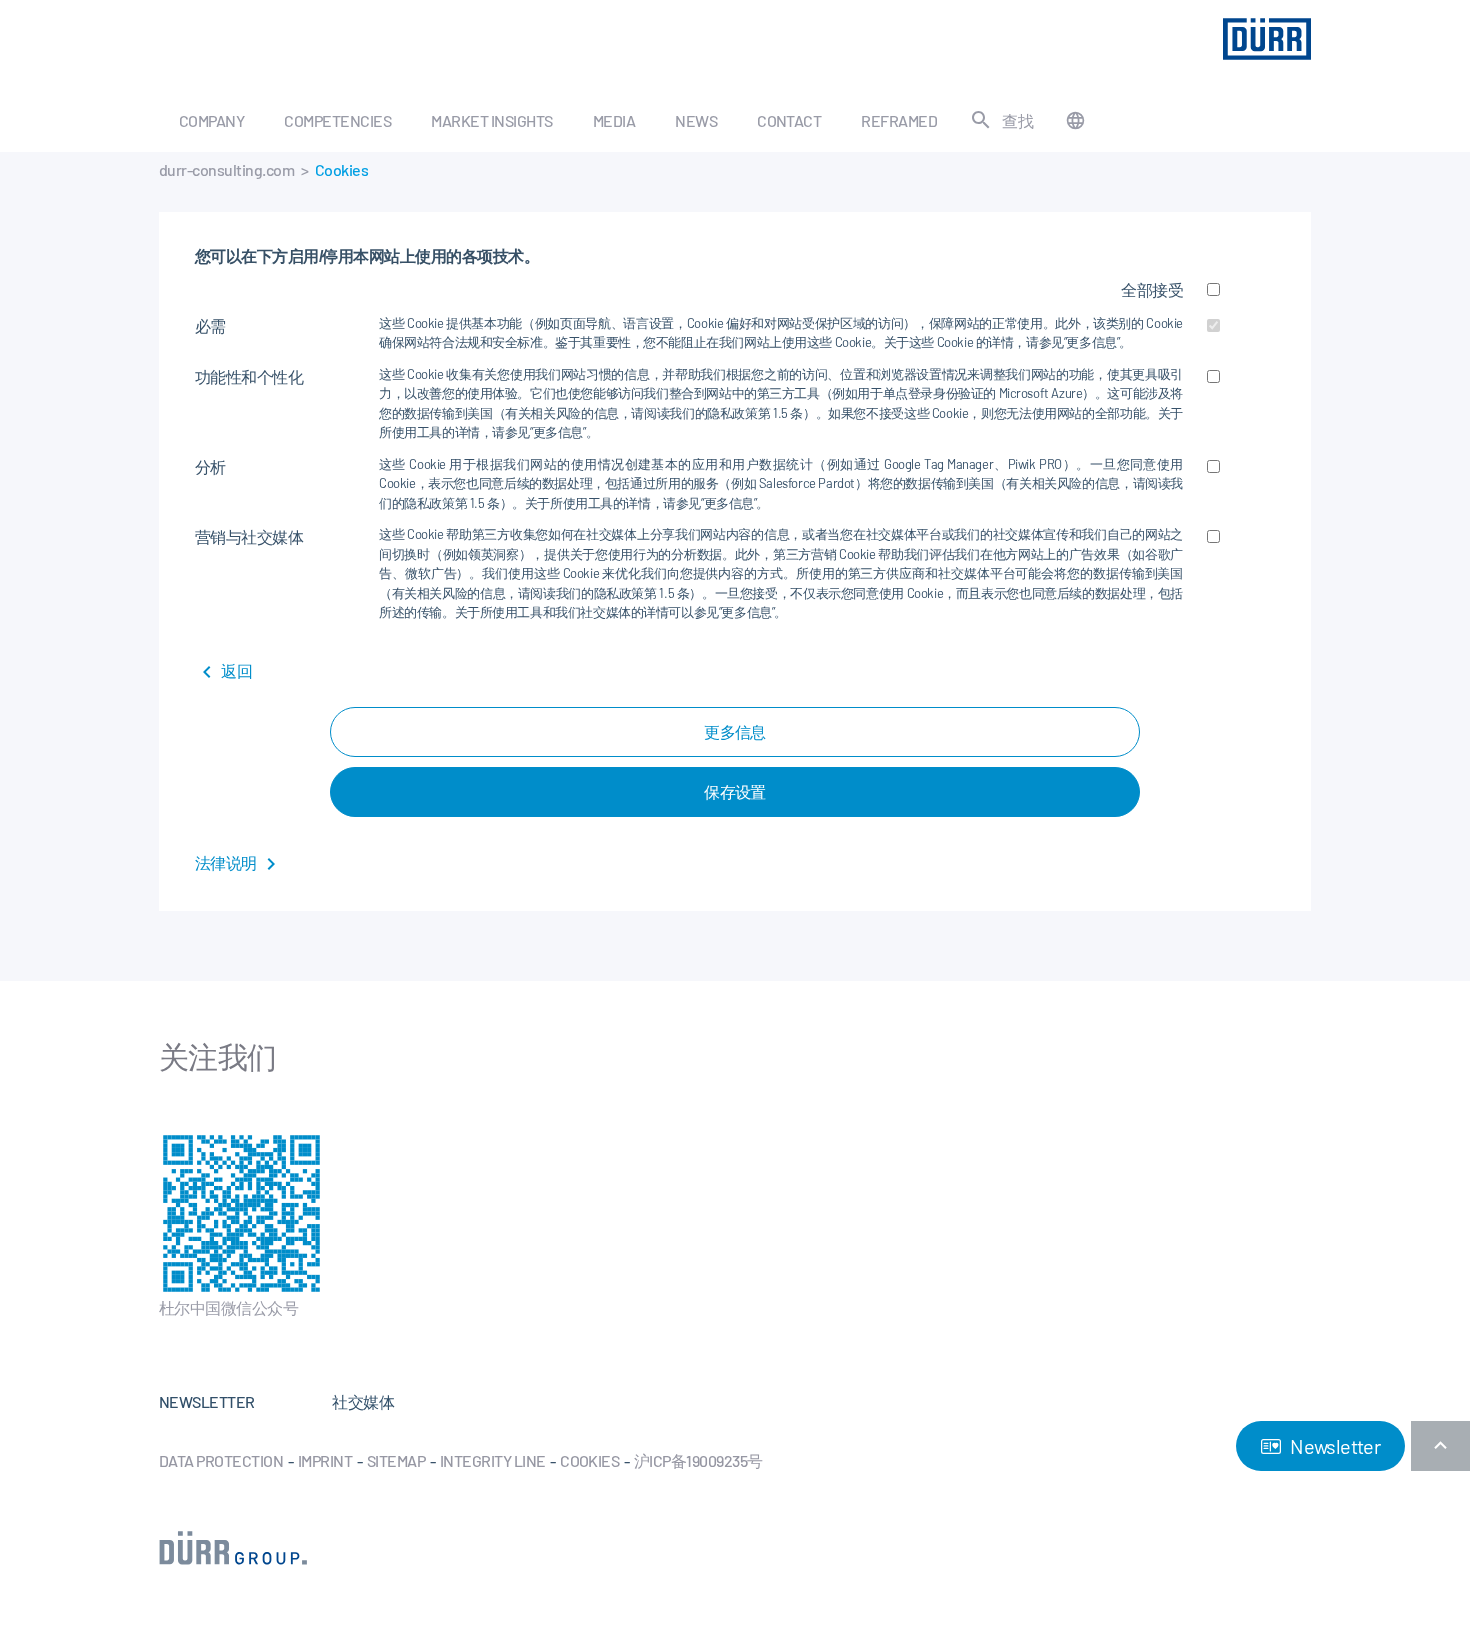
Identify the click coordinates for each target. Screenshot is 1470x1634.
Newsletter (1333, 1446)
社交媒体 (363, 1401)
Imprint (325, 1460)
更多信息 (735, 731)
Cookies (589, 1460)
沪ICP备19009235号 (698, 1460)
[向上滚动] (1440, 1446)
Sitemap (396, 1460)
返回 (235, 670)
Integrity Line (493, 1460)
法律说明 (227, 862)
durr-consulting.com (226, 169)
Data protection (221, 1460)
